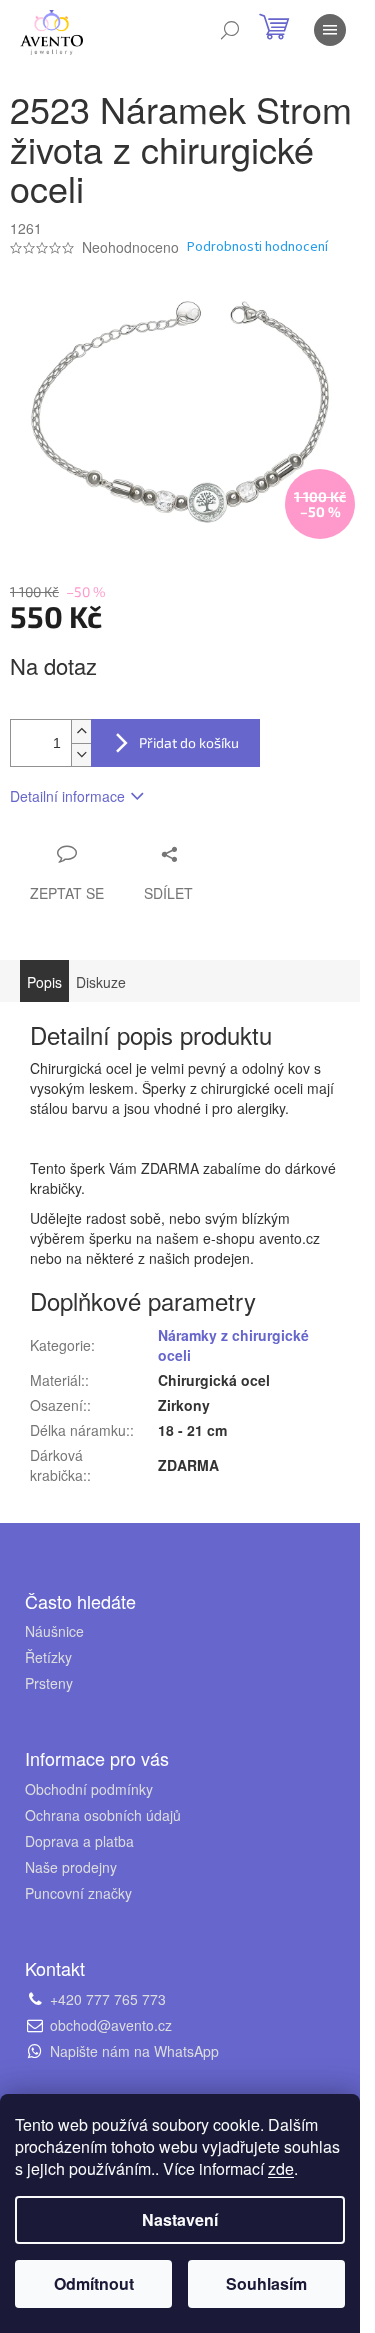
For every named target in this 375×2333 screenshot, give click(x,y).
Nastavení (180, 2219)
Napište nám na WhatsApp (134, 2051)
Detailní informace (67, 796)
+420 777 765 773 (108, 1999)
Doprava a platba (79, 1841)
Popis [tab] (44, 982)
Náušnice (54, 1631)
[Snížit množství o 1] (81, 754)
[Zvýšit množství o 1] (81, 731)
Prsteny (49, 1683)
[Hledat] (230, 30)
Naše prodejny (71, 1867)
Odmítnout (94, 2283)
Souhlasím (266, 2283)
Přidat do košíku (189, 742)
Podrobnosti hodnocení (257, 247)
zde (281, 2168)
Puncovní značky (78, 1893)
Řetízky (48, 1657)
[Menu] (330, 30)
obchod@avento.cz (111, 2025)
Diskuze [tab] (101, 982)
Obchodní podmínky (89, 1789)
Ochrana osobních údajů (103, 1815)
